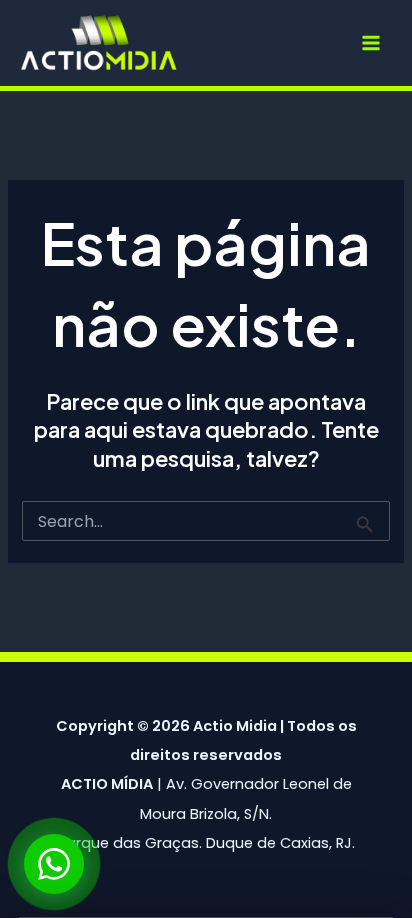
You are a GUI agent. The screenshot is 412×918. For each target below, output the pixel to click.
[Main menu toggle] (371, 43)
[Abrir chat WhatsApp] (54, 864)
